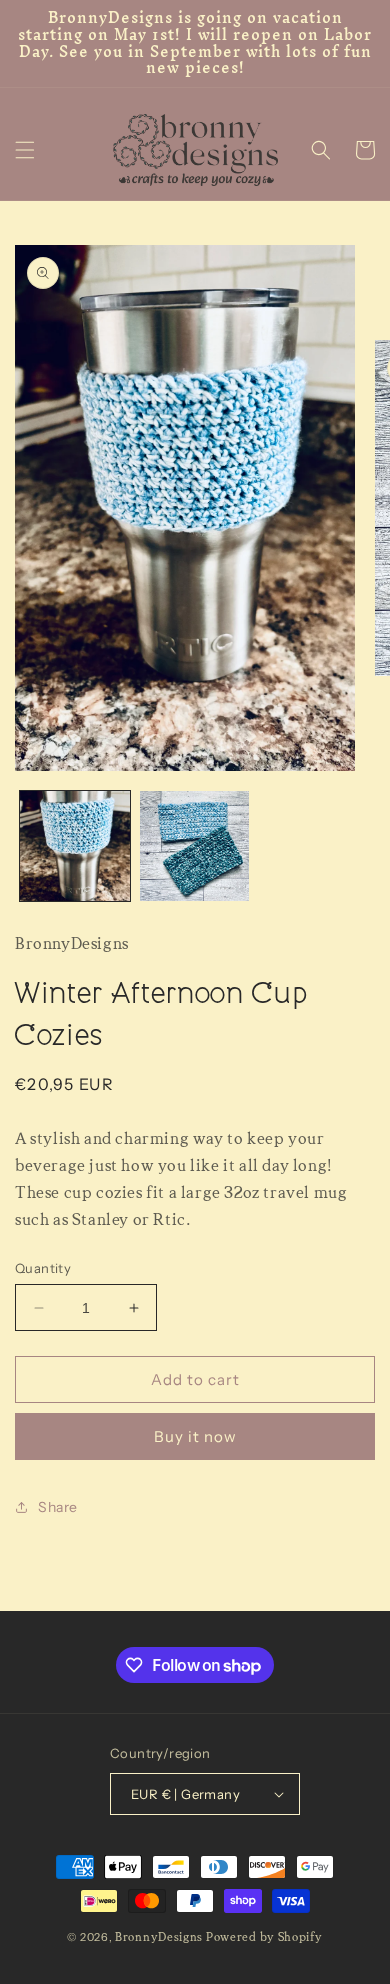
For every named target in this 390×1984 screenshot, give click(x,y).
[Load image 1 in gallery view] (75, 846)
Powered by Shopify (264, 1937)
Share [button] (58, 1507)
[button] (25, 150)
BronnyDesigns (159, 1937)
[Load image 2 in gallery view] (195, 846)
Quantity (43, 1268)
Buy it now (195, 1436)
